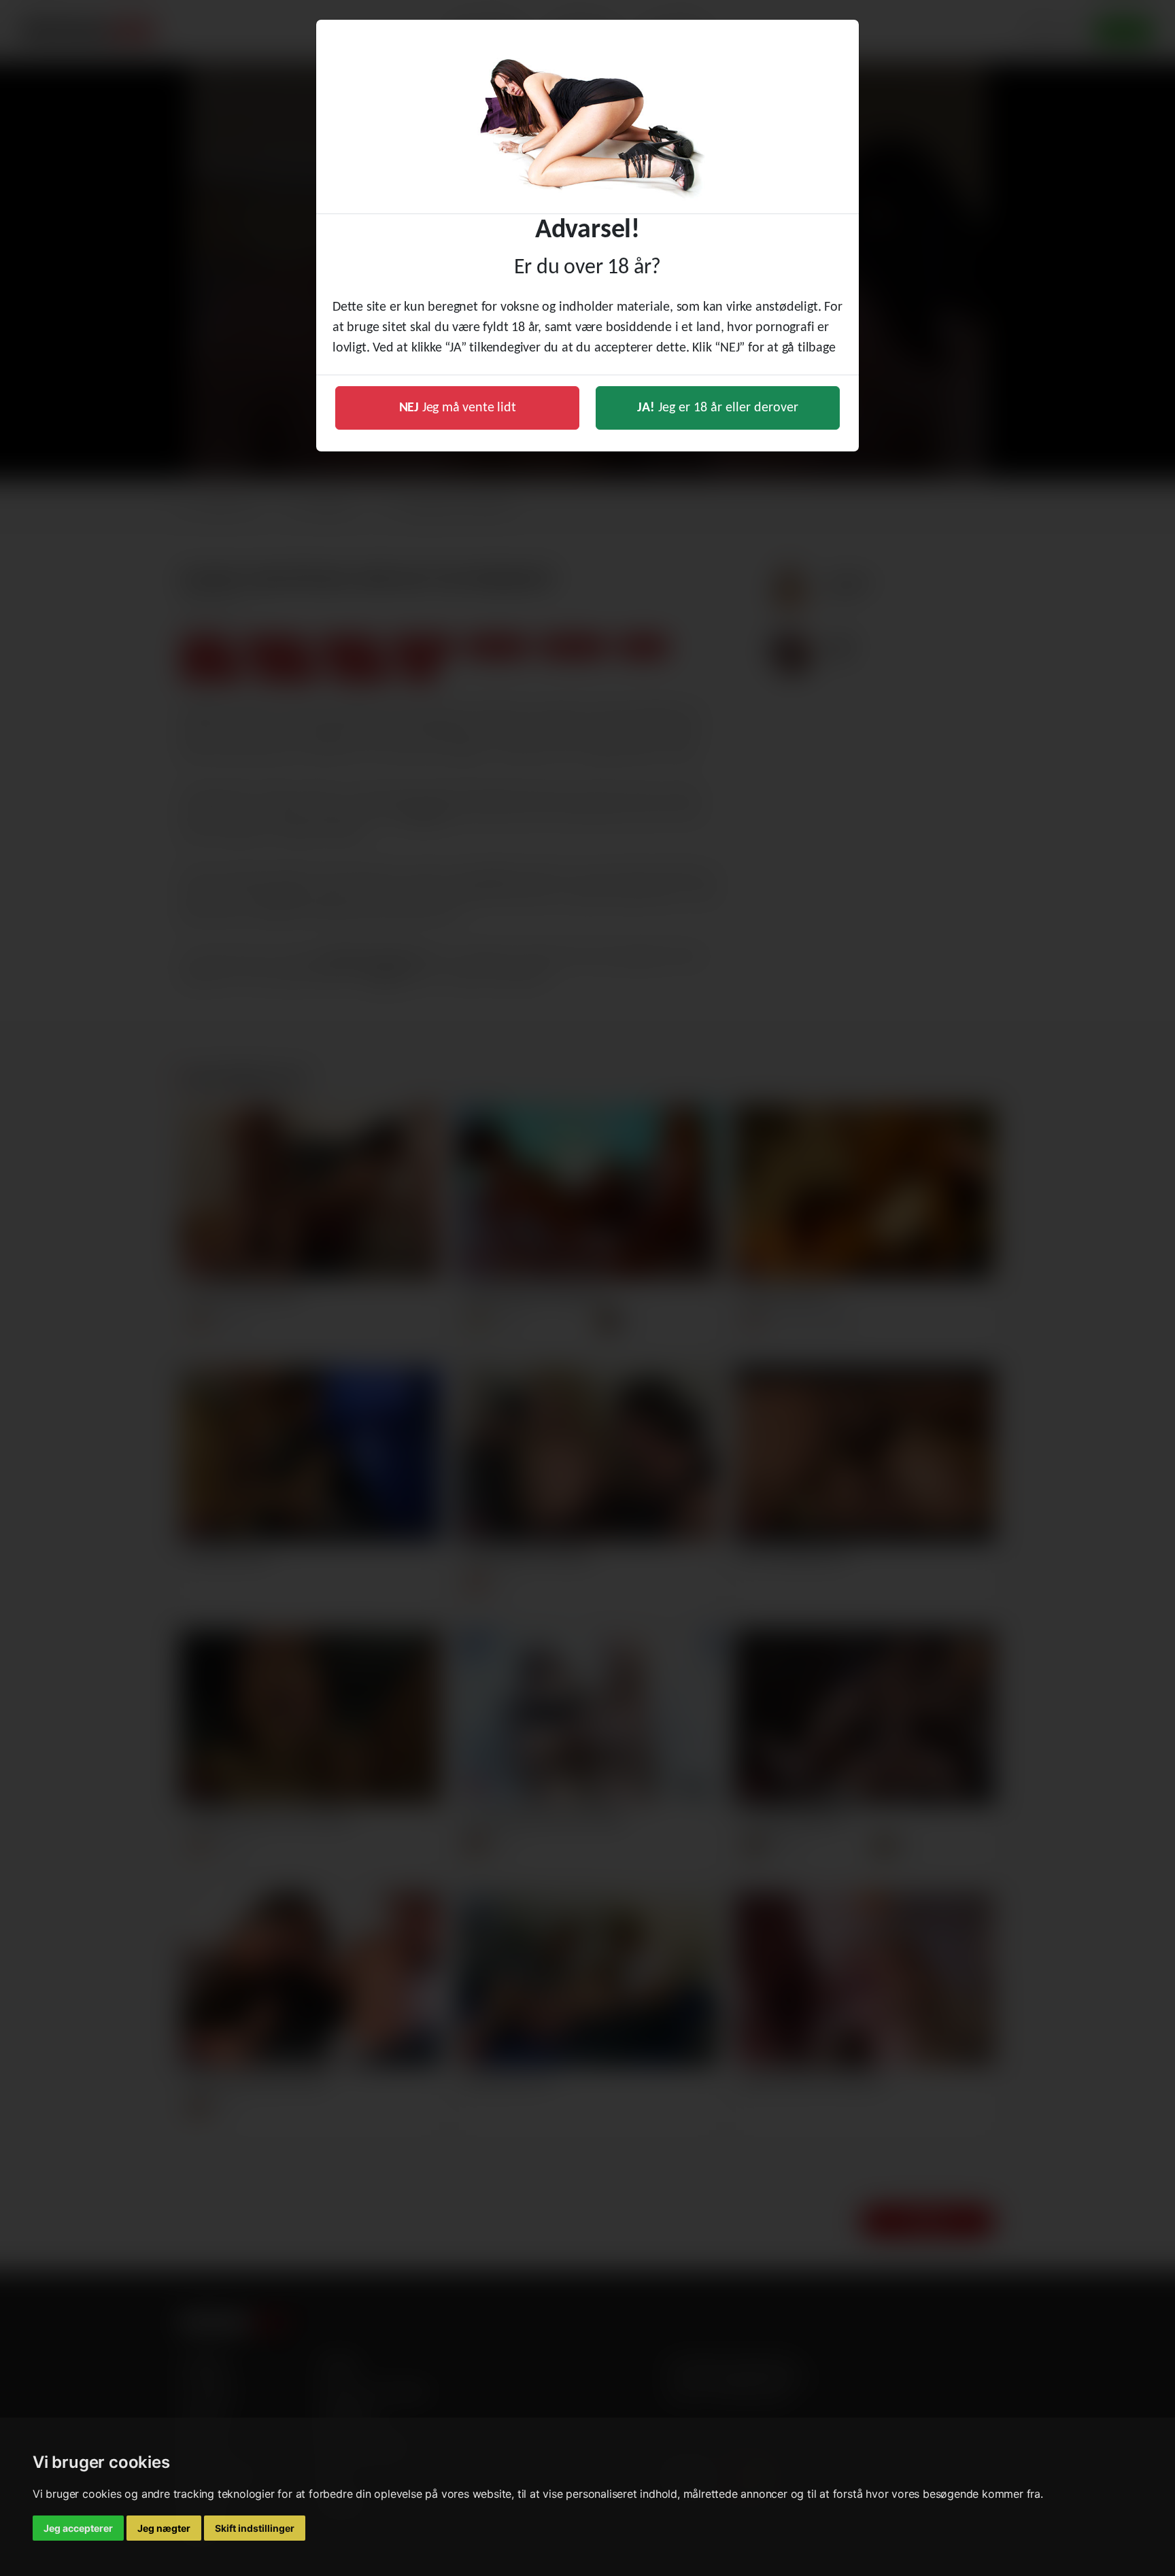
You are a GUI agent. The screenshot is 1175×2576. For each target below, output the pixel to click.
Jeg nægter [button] (164, 2528)
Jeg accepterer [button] (78, 2528)
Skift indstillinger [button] (255, 2528)
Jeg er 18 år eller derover (718, 408)
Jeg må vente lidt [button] (458, 408)
